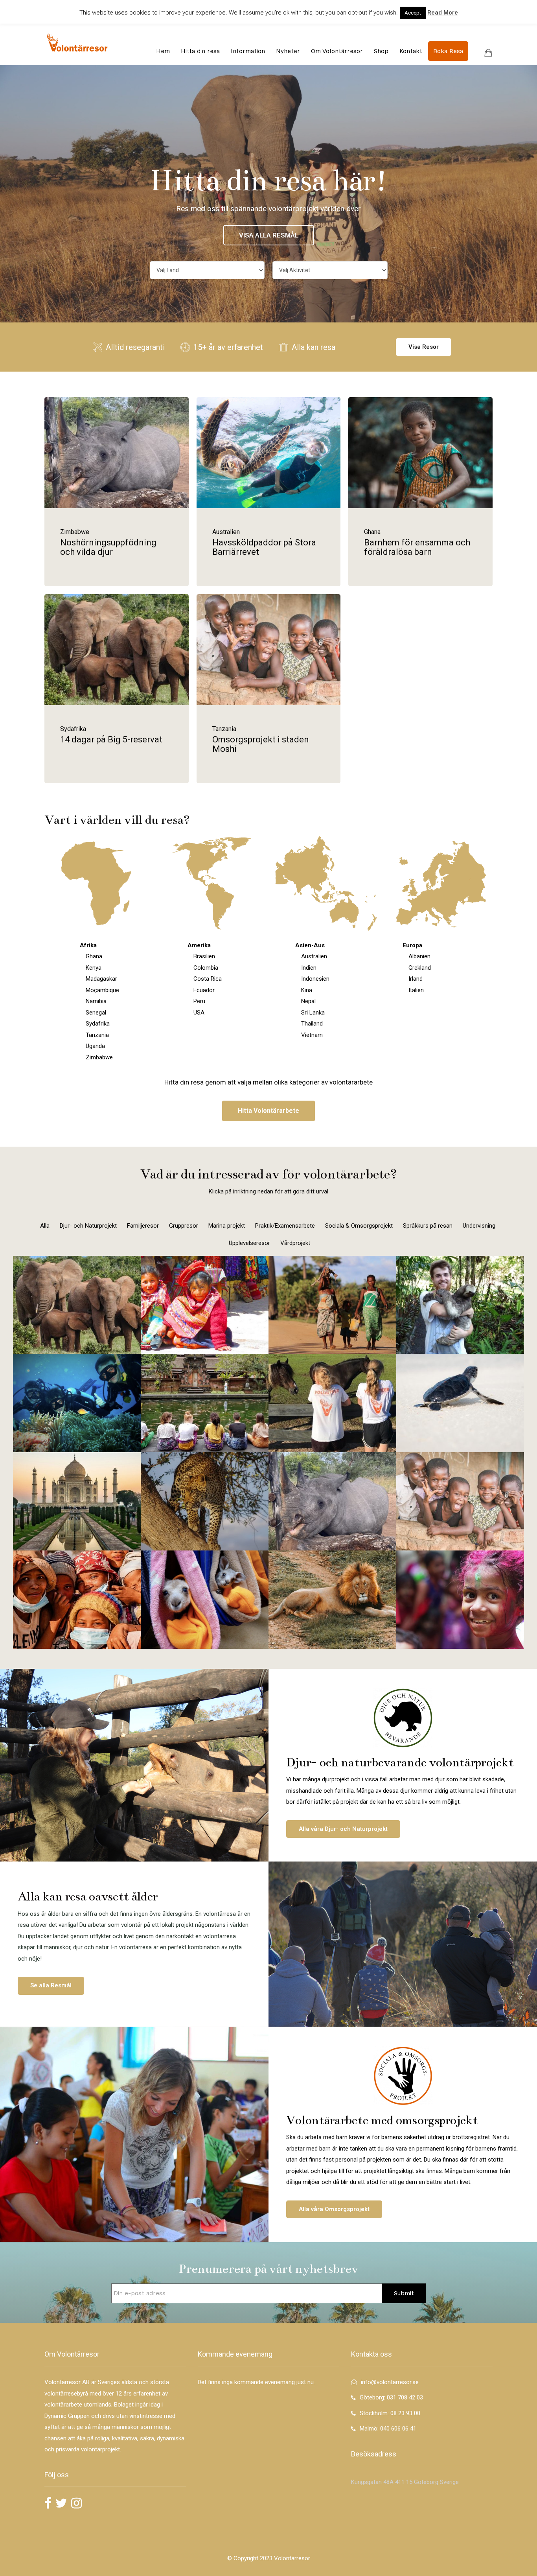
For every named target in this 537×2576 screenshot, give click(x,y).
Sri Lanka (313, 1013)
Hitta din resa (200, 51)
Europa (412, 945)
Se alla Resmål (51, 1985)
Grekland (420, 968)
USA (199, 1013)
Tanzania (97, 1035)
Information (248, 51)
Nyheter (288, 51)
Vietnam (312, 1035)
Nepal (308, 1001)
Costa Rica (208, 979)
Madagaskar (101, 979)
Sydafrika (98, 1024)
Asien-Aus (310, 945)
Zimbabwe (99, 1057)
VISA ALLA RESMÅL (269, 235)
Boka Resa (448, 51)
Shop (381, 51)
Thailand (312, 1024)
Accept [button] (413, 13)
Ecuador (204, 990)
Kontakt (411, 51)
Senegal (96, 1013)
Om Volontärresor (337, 51)
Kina (307, 990)
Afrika (88, 945)
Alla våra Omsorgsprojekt (334, 2209)
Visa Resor (424, 347)
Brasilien (204, 956)
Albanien (419, 956)
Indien (309, 968)
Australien (314, 956)
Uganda (95, 1046)
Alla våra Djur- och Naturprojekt (343, 1829)
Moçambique (102, 990)
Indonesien (315, 979)
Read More (443, 13)
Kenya (94, 968)
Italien (416, 990)
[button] (268, 1111)
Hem (163, 51)
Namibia (96, 1001)
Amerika (199, 945)
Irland (416, 979)
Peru (199, 1001)
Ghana (94, 956)
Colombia (206, 968)
